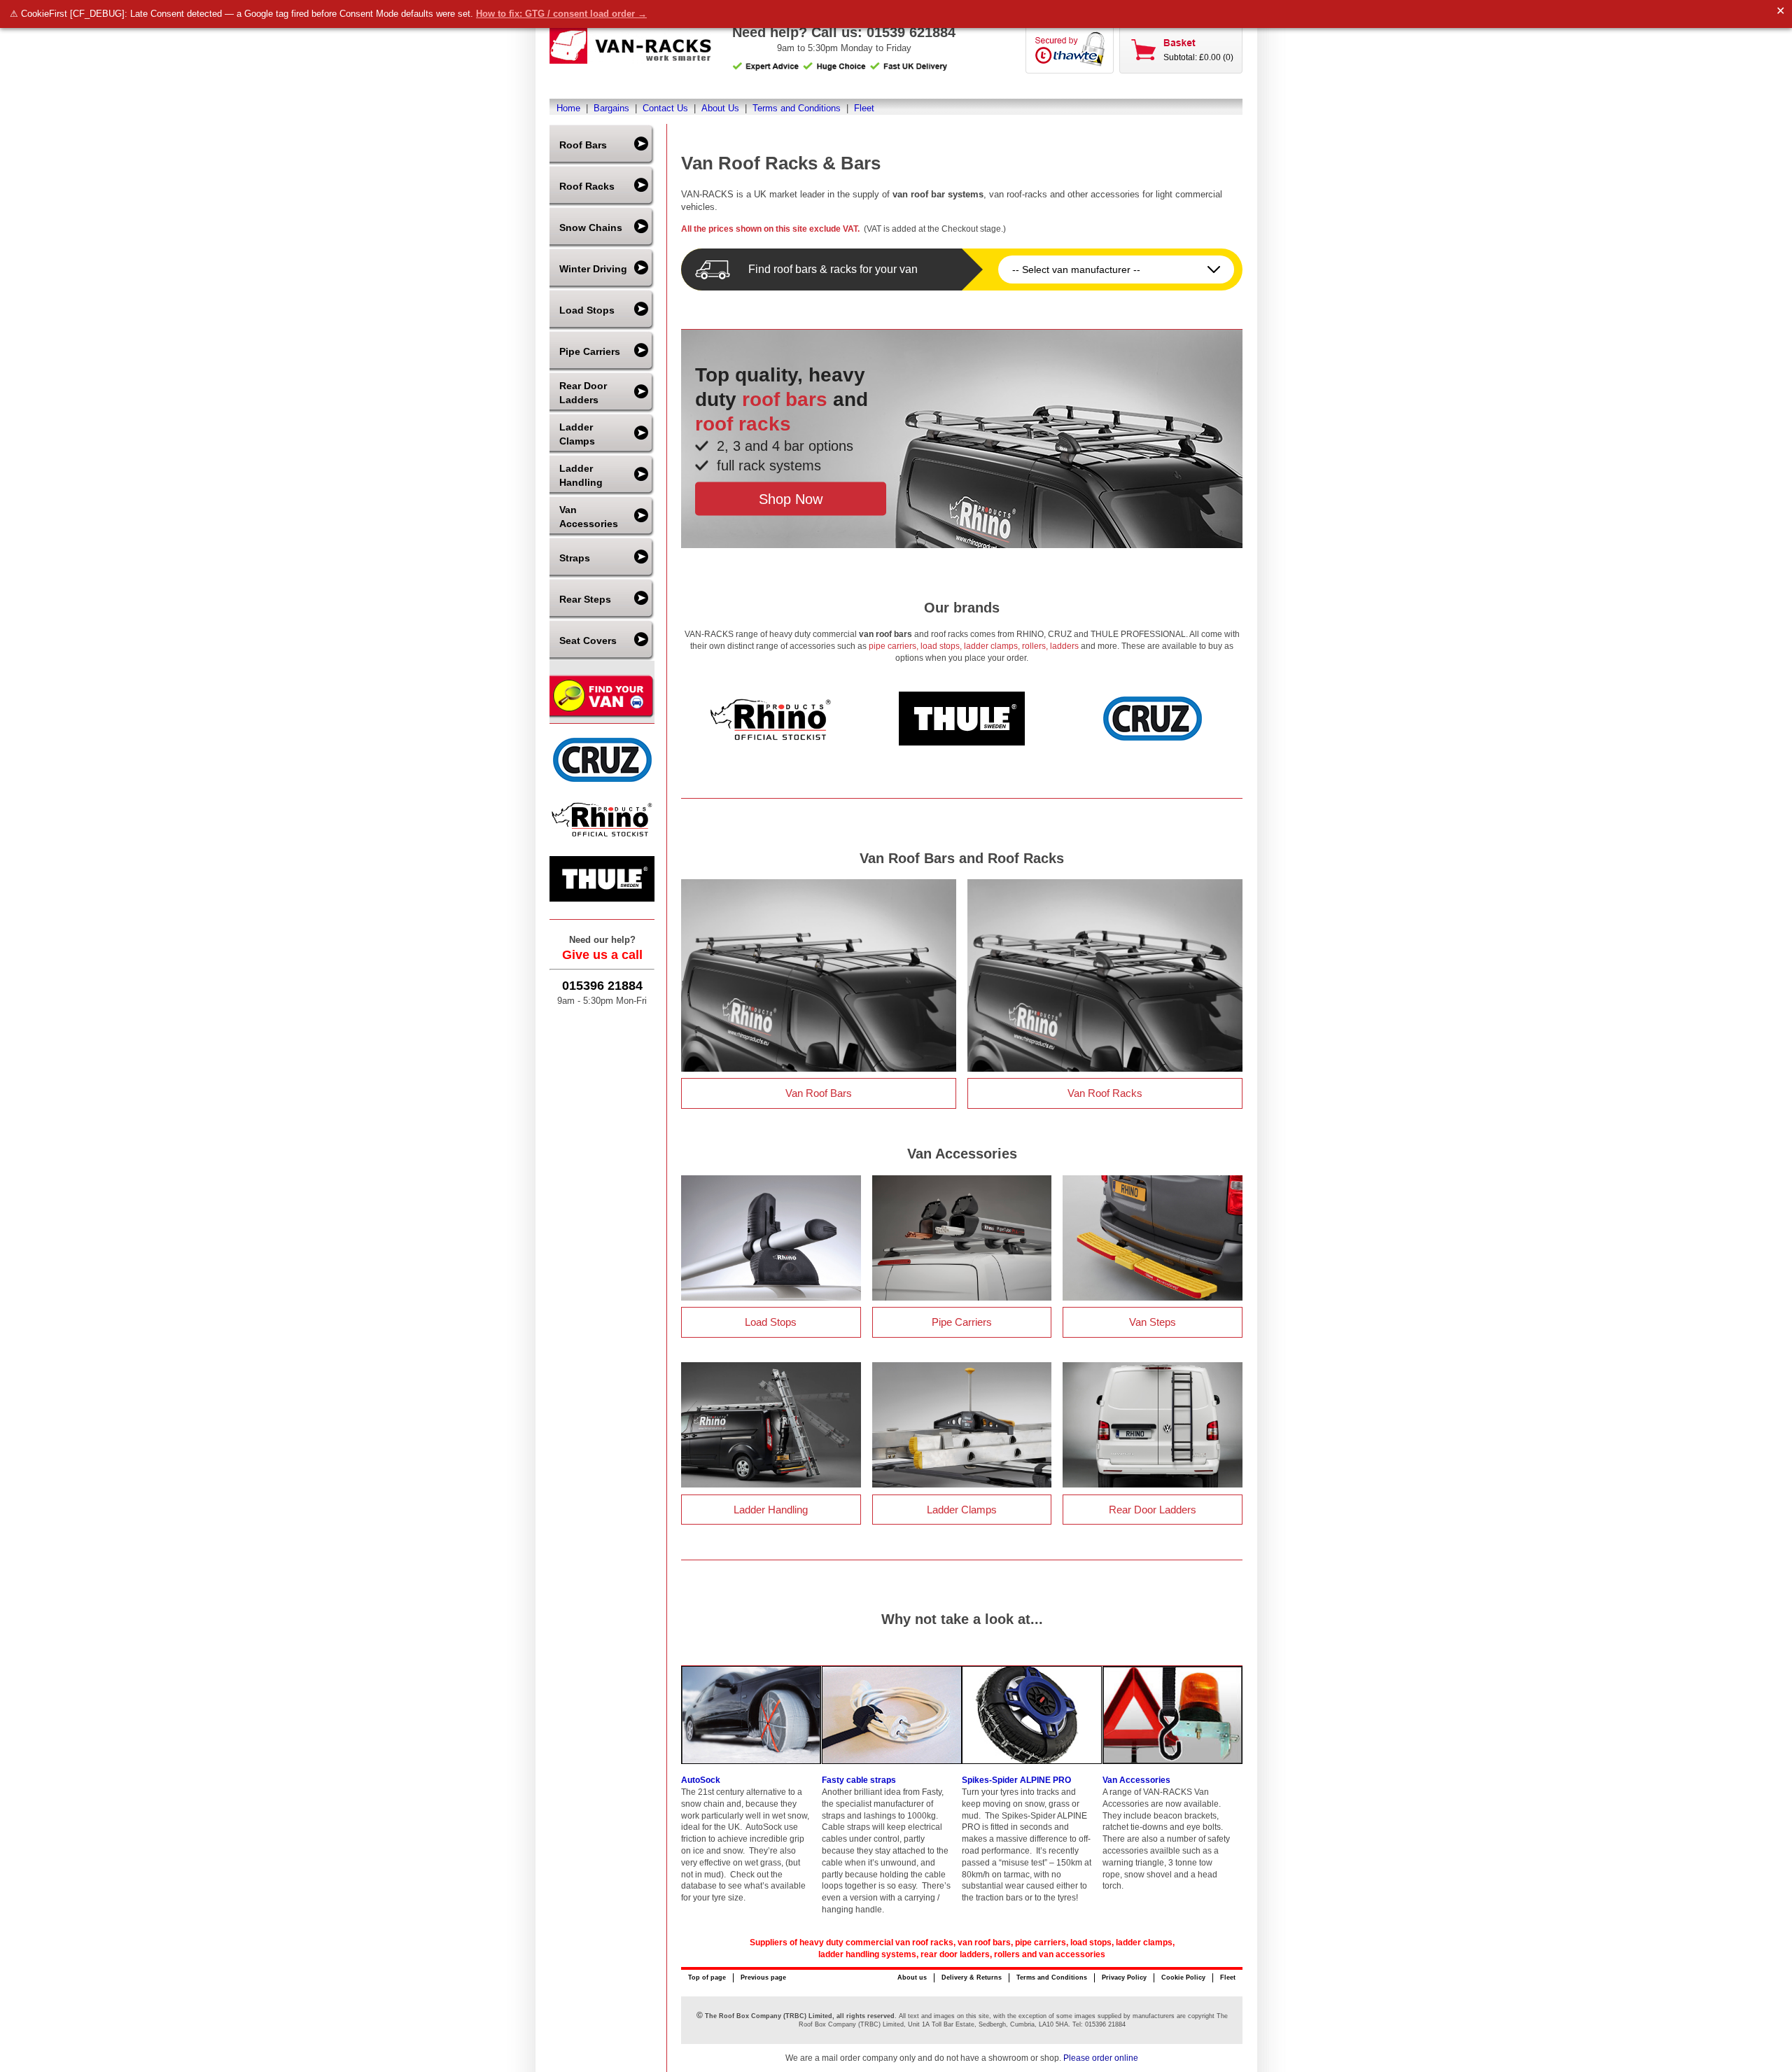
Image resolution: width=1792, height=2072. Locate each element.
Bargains (611, 108)
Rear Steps (585, 599)
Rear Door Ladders (583, 393)
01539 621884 (911, 32)
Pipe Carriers (590, 351)
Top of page (707, 1977)
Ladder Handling (581, 475)
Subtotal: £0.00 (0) (1198, 57)
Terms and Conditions (797, 108)
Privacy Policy (1124, 1977)
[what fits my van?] (602, 716)
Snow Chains (591, 227)
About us (912, 1977)
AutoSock (701, 1780)
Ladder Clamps (577, 434)
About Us (720, 108)
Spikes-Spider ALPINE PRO (1016, 1780)
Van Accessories (589, 517)
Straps (575, 558)
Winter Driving (593, 269)
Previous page (763, 1977)
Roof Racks (587, 186)
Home (568, 108)
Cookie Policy (1183, 1977)
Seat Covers (588, 640)
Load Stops (587, 310)
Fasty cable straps (859, 1780)
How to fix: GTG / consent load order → (561, 14)
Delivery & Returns (972, 1977)
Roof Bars (583, 145)
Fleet (864, 108)
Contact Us (665, 108)
